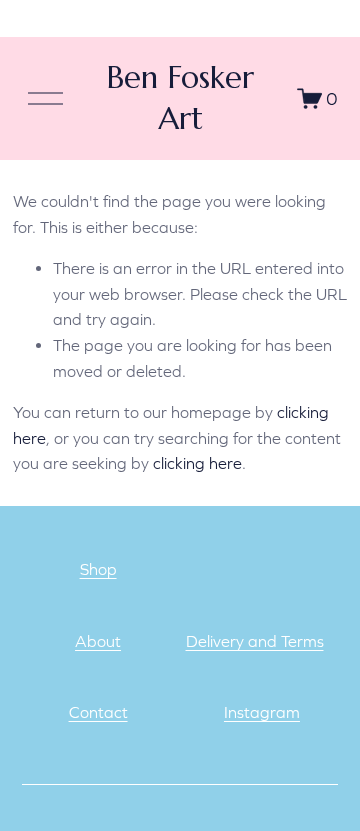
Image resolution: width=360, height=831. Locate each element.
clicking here (197, 463)
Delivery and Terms (255, 641)
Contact (98, 712)
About (98, 641)
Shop (98, 569)
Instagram (262, 712)
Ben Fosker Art (180, 97)
